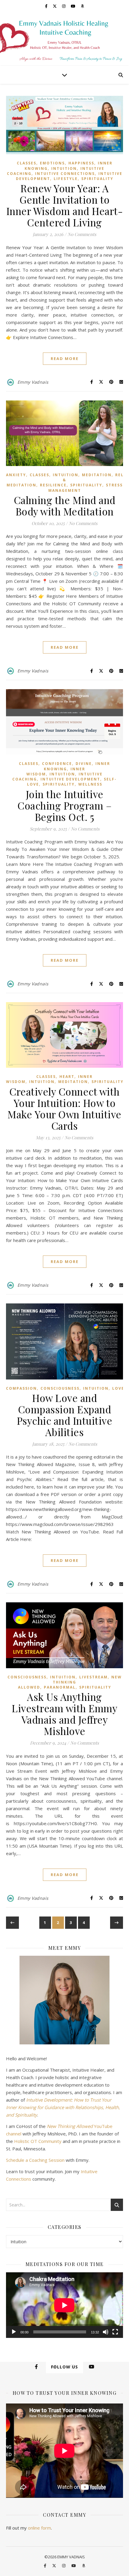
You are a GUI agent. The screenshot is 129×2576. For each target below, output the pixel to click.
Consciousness (60, 1388)
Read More (65, 359)
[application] (64, 2305)
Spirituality (97, 179)
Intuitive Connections (65, 174)
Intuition (64, 168)
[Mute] (106, 2332)
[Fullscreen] (115, 2332)
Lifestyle (66, 179)
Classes (27, 163)
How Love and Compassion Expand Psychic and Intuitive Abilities (65, 1415)
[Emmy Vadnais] (64, 39)
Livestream (93, 1677)
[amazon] (82, 6)
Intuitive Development (70, 779)
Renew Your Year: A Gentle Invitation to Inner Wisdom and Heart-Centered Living (65, 205)
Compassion (21, 1388)
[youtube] (73, 6)
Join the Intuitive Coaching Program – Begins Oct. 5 (64, 805)
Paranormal (60, 1687)
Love (118, 1388)
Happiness (81, 163)
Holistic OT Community (38, 2141)
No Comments (82, 234)
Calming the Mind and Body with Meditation (65, 506)
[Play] (14, 2332)
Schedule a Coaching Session (35, 2160)
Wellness (90, 784)
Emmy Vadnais (33, 382)
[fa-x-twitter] (55, 6)
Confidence (57, 764)
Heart (67, 1077)
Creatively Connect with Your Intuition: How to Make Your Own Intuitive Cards (64, 1108)
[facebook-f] (47, 6)
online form (39, 2528)
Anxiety (16, 475)
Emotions (52, 163)
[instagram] (64, 6)
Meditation (97, 475)
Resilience (53, 485)
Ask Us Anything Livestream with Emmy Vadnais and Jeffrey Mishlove (64, 1714)
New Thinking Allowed (70, 1682)
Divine (84, 764)
